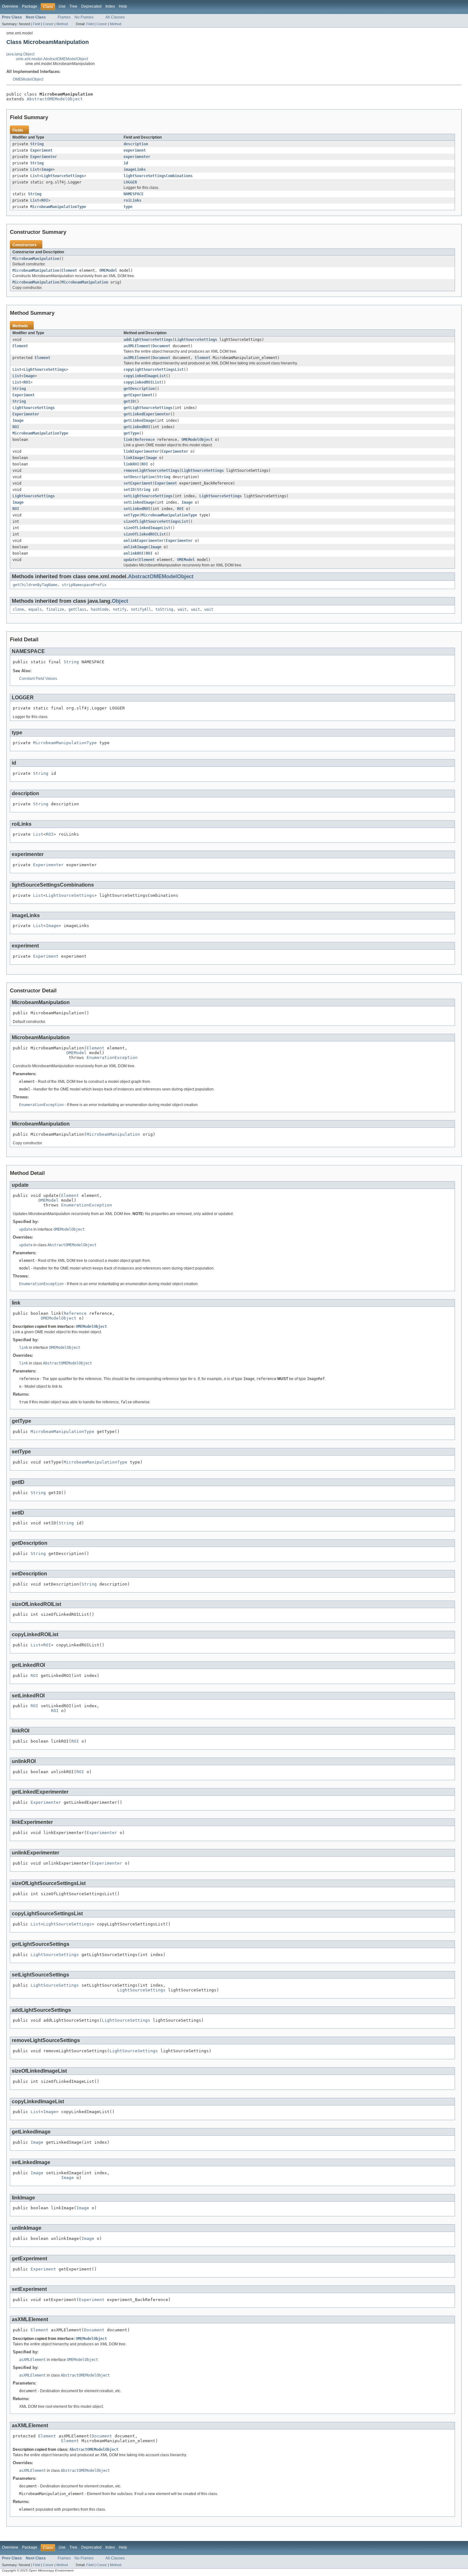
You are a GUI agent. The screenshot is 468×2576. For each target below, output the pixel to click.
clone (18, 609)
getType (131, 433)
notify (120, 609)
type (128, 207)
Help (123, 6)
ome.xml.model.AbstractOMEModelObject (52, 59)
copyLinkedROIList (142, 382)
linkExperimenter (141, 451)
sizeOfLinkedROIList (145, 534)
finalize (55, 609)
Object (120, 601)
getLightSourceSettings (148, 408)
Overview (10, 6)
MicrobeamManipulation (36, 259)
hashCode (100, 609)
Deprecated (91, 6)
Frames (64, 17)
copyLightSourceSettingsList (154, 370)
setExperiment (138, 483)
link (128, 440)
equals (35, 609)
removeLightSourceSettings (151, 471)
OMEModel (108, 270)
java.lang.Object (20, 54)
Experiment (41, 150)
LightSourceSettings (63, 176)
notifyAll (141, 609)
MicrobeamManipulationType (58, 207)
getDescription (139, 389)
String (37, 144)
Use (62, 6)
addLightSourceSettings (148, 340)
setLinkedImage (139, 502)
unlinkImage (136, 547)
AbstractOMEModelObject (55, 99)
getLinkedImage (139, 421)
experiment (135, 150)
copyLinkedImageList (145, 376)
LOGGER (130, 182)
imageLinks (135, 169)
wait (182, 609)
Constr (48, 24)
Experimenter (44, 157)
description (136, 144)
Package (30, 6)
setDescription (139, 477)
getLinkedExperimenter (147, 414)
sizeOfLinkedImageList (147, 528)
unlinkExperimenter (144, 541)
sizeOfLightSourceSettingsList (156, 522)
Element (69, 270)
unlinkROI (134, 553)
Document (161, 346)
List (35, 169)
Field (36, 24)
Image (47, 169)
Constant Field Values (38, 679)
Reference (145, 440)
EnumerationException (112, 1058)
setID (129, 490)
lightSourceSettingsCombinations (158, 176)
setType (131, 515)
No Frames (84, 17)
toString (164, 609)
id (126, 163)
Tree (73, 6)
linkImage (134, 458)
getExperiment (138, 395)
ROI (45, 200)
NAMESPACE (134, 194)
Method (62, 24)
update (130, 560)
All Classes (115, 17)
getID (129, 401)
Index (110, 6)
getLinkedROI (137, 427)
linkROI (131, 464)
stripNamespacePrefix (84, 585)
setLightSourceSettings (148, 496)
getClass (77, 609)
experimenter (137, 157)
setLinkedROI (137, 509)
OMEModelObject (28, 79)
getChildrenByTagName (35, 585)
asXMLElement (137, 346)
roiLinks (132, 200)
